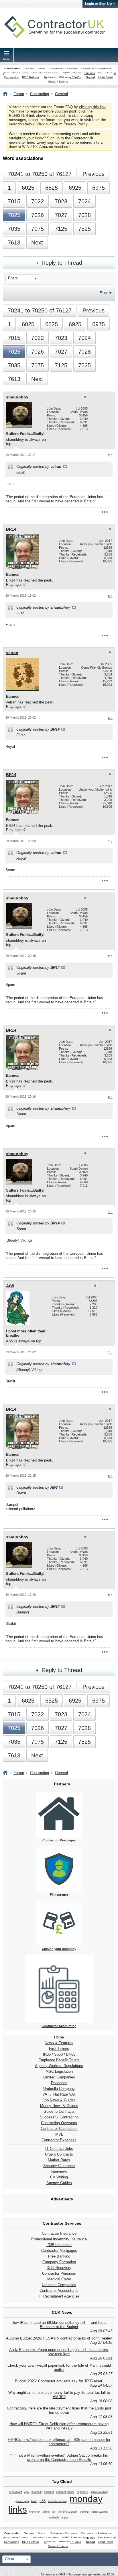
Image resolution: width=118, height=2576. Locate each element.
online (46, 2512)
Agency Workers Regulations (59, 2066)
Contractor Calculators (59, 2129)
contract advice (65, 2492)
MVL (59, 2134)
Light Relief (106, 77)
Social (90, 77)
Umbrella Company (59, 2089)
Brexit (42, 69)
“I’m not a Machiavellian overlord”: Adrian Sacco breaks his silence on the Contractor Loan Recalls (59, 2457)
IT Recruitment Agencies (59, 2296)
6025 (28, 188)
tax (54, 2512)
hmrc (34, 2501)
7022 (38, 201)
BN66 (71, 2054)
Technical (50, 77)
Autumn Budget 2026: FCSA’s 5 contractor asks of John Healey (59, 2338)
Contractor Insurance (59, 2233)
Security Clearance (59, 2166)
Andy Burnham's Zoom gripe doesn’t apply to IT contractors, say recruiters (59, 2352)
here (31, 142)
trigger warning (100, 2512)
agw (27, 2492)
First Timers (59, 2049)
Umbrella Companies (45, 73)
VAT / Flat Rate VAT (59, 2094)
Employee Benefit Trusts (59, 2060)
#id (110, 455)
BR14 (11, 529)
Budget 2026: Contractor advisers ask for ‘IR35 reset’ (59, 2381)
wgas (65, 2517)
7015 (14, 201)
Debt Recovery (59, 2268)
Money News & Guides (59, 2106)
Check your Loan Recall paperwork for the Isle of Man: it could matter (59, 2367)
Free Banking (59, 2256)
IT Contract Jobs (59, 2149)
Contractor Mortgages (59, 2251)
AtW (10, 1286)
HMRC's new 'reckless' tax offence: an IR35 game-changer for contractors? (59, 2442)
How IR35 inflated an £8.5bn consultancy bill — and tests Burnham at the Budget (59, 2325)
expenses (82, 2492)
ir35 (43, 2501)
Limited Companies (59, 2077)
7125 (61, 229)
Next (37, 242)
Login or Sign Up (98, 4)
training (84, 2512)
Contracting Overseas (59, 2123)
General (29, 69)
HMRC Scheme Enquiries (78, 73)
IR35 (47, 2054)
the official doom (68, 2512)
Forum (19, 94)
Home (59, 2037)
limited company (58, 2501)
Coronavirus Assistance (96, 69)
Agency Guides (59, 2183)
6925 (75, 188)
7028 (84, 215)
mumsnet (35, 2512)
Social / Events (58, 82)
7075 (38, 229)
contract (49, 2492)
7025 (14, 215)
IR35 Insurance (59, 2245)
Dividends (59, 2083)
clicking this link (92, 107)
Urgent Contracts (59, 2154)
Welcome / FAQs (70, 77)
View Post (65, 466)
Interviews (59, 2171)
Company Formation (59, 2262)
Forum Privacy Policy (70, 124)
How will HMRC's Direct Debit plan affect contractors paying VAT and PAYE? (59, 2426)
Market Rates (59, 2160)
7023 (61, 201)
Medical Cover (59, 2279)
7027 (61, 215)
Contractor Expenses (59, 2140)
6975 (99, 188)
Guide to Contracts (59, 2111)
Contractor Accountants (59, 2291)
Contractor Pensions (59, 2273)
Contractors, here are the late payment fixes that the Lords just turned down (59, 2410)
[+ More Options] (105, 512)
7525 (84, 229)
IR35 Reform (30, 77)
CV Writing (59, 2177)
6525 (52, 188)
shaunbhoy (17, 397)
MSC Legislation (59, 2071)
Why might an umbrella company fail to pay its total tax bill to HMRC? (59, 2395)
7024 (84, 201)
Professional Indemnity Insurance (59, 2239)
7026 (38, 215)
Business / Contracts (64, 69)
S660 (58, 2054)
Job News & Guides (59, 2100)
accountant (15, 2492)
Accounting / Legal (16, 73)
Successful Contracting (59, 2117)
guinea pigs (22, 2501)
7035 (14, 229)
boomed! (37, 2492)
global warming (99, 2492)
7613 (14, 242)
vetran (12, 653)
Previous (94, 174)
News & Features (59, 2043)
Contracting (12, 69)
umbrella (54, 2517)
